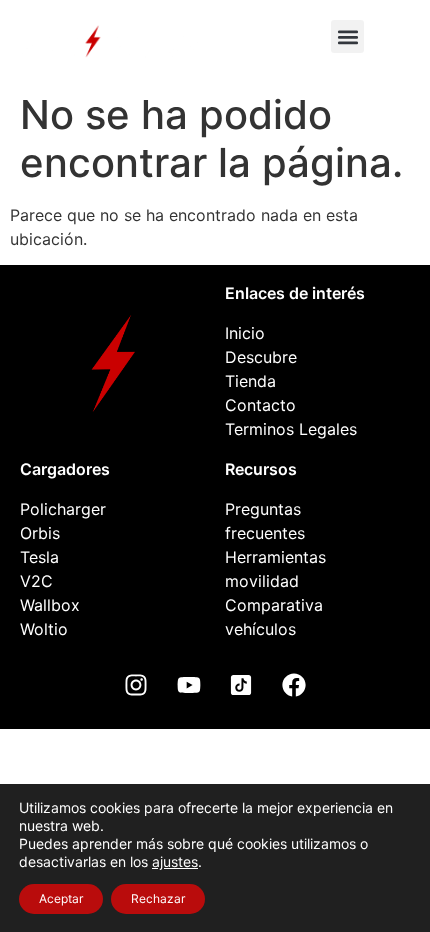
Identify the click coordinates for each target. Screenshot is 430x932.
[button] (347, 36)
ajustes (175, 861)
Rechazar (158, 898)
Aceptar (61, 898)
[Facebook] (294, 685)
